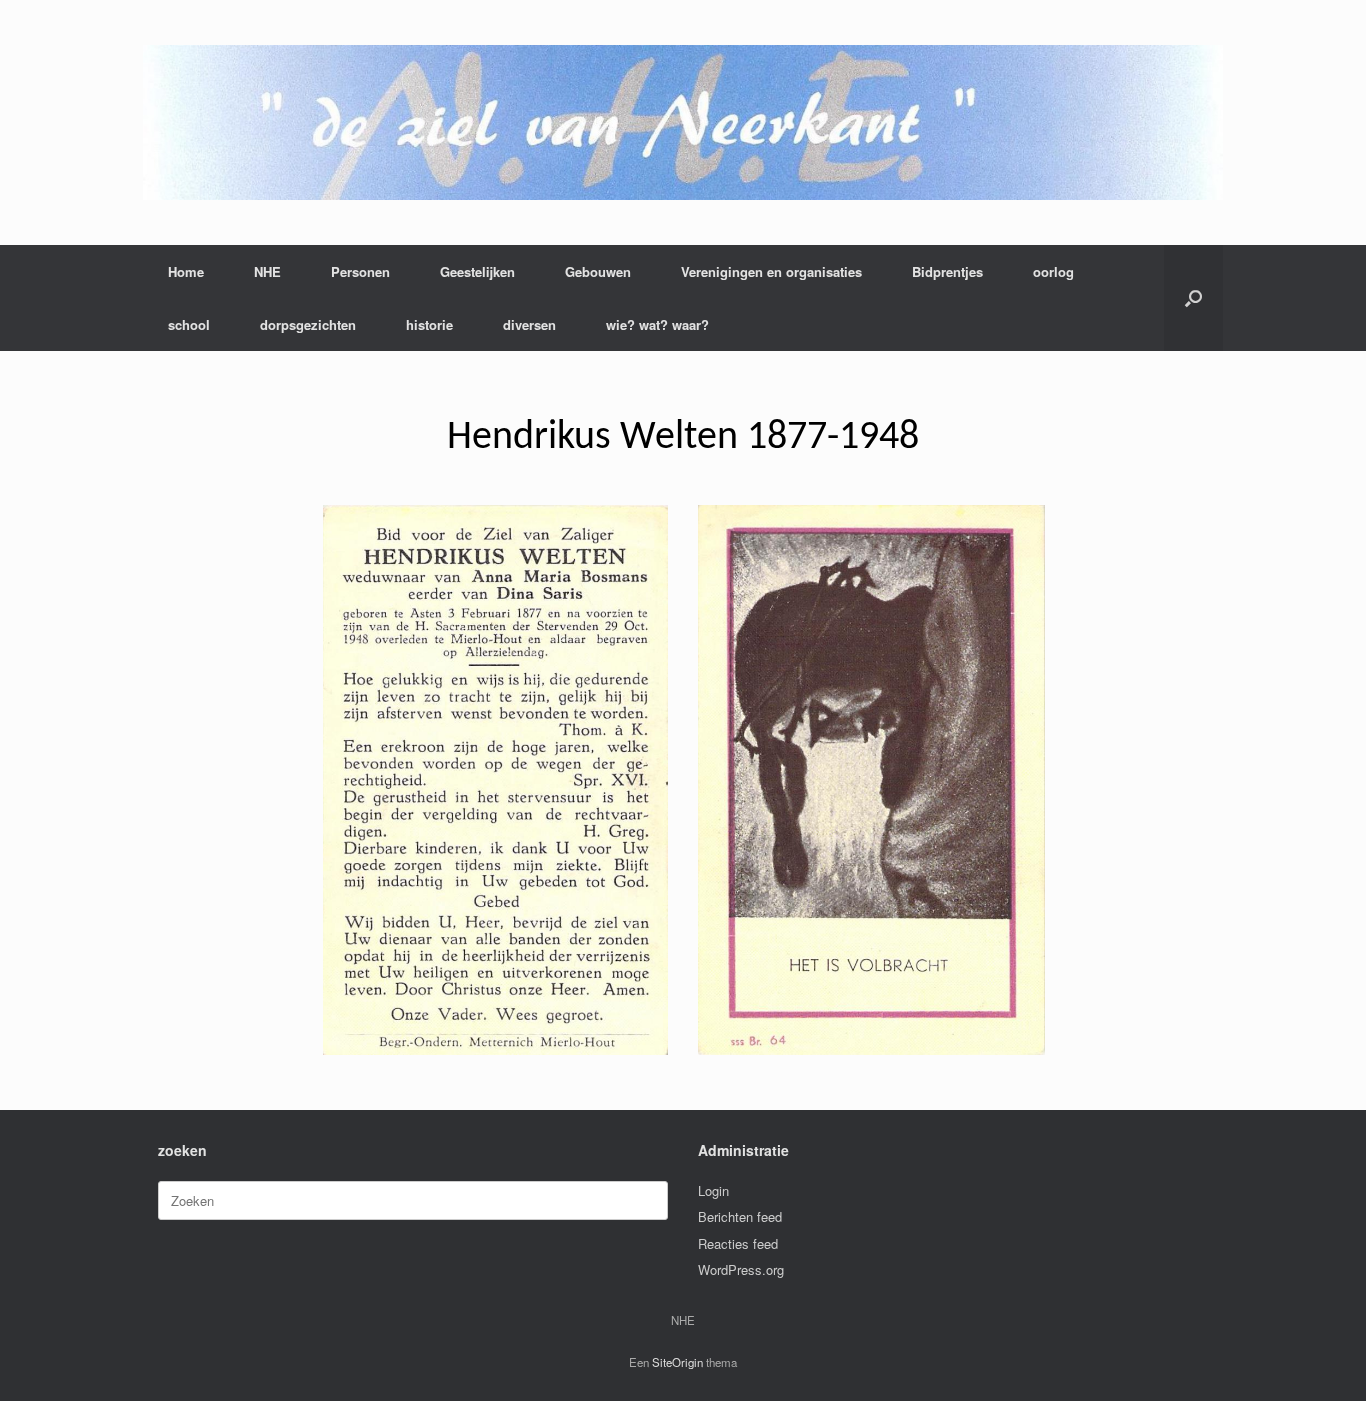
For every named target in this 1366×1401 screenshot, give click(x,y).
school (189, 324)
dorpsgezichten (308, 324)
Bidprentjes (947, 271)
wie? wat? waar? (657, 324)
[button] (1193, 298)
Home (186, 271)
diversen (529, 324)
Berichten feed (740, 1216)
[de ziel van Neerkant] (683, 122)
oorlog (1053, 271)
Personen (360, 271)
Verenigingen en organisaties (771, 271)
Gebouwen (598, 271)
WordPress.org (741, 1269)
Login (713, 1190)
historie (429, 324)
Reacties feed (738, 1243)
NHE (267, 271)
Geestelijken (477, 271)
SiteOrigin (677, 1362)
